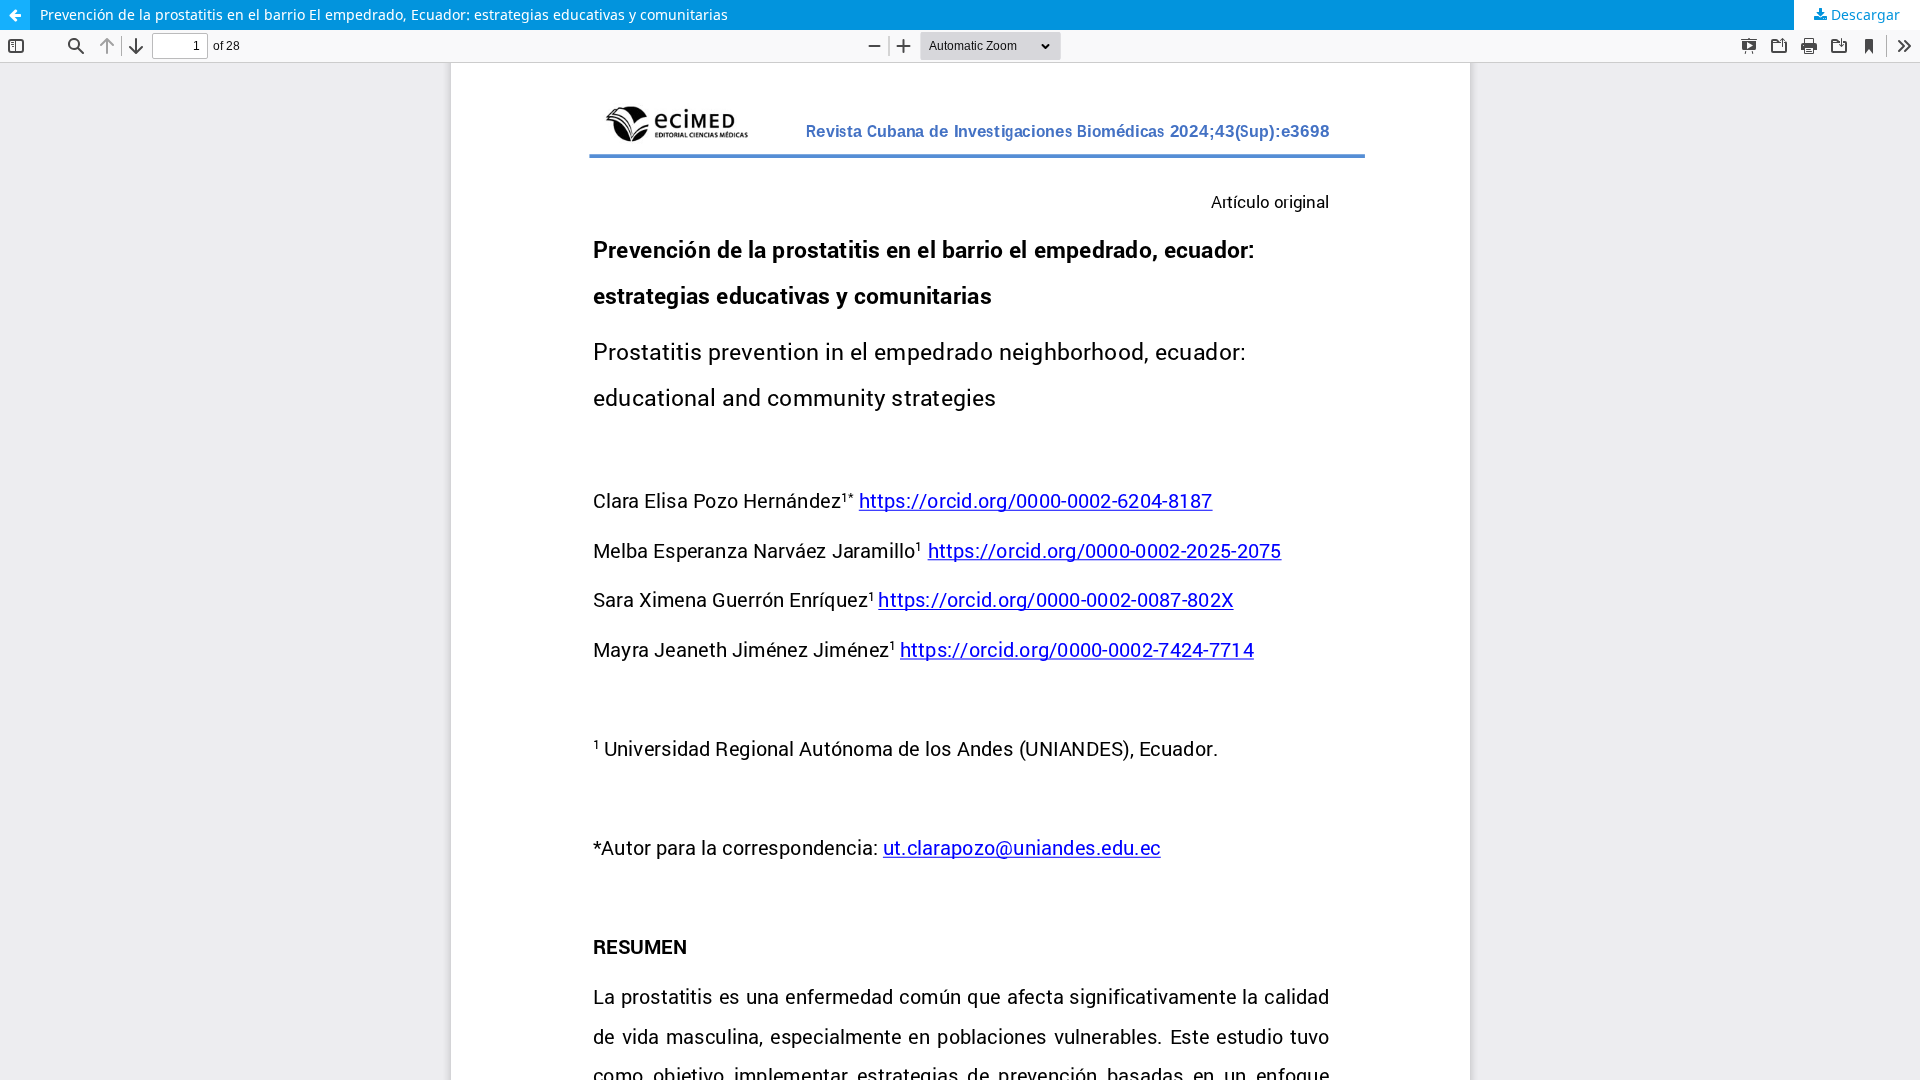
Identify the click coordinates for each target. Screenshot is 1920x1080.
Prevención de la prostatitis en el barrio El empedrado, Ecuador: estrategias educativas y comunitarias (384, 14)
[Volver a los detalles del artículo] (15, 15)
